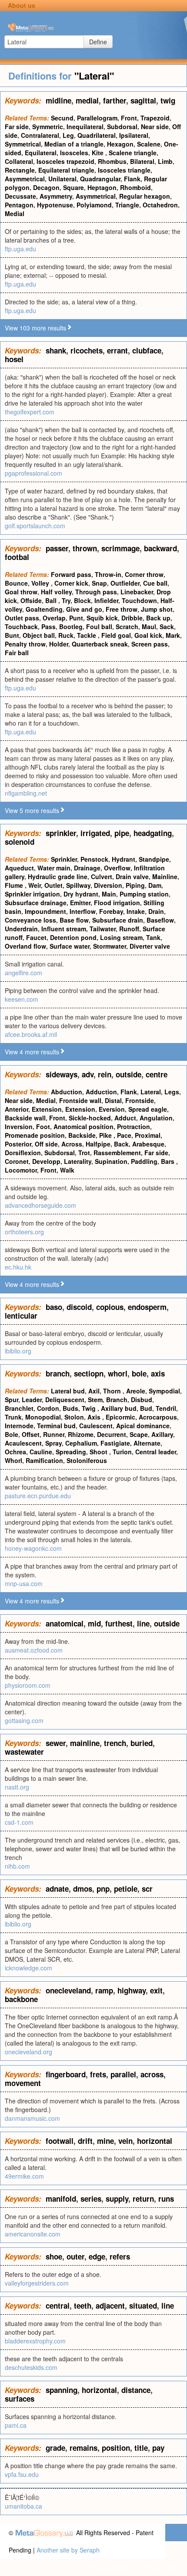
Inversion (19, 1126)
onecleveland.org (28, 2052)
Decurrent (112, 1434)
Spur (12, 1400)
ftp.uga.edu (20, 249)
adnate (57, 1889)
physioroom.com (28, 1685)
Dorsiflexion (23, 1153)
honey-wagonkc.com (33, 1548)
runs (166, 2199)
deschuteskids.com (31, 2367)
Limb (165, 161)
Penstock (94, 859)
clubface (147, 350)
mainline (85, 1743)
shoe (54, 2256)
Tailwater (103, 929)
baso (54, 1307)
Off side (46, 1144)
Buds (70, 1408)
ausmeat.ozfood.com (34, 1650)
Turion (122, 1452)
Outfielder (125, 583)
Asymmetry (56, 196)
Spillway (78, 885)
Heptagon (102, 187)
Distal (113, 1100)
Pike (106, 1135)
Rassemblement (117, 1153)
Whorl (13, 1460)
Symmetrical (23, 144)
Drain (156, 911)
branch (58, 1373)
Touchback (21, 627)
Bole (12, 1434)
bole (139, 1373)
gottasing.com (24, 1720)
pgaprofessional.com (33, 473)
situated (143, 2306)
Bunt (12, 635)
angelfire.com (23, 973)
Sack (167, 627)
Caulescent (96, 1426)
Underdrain (21, 929)
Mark (173, 635)
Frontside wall (80, 1100)
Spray (53, 1443)
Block (82, 600)
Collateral (19, 161)
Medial (15, 213)
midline (58, 100)
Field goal (116, 635)
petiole (126, 1889)
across (152, 2074)
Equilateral (41, 153)
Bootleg (71, 627)
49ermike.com (24, 2176)
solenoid (20, 842)
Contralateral (40, 135)
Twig (90, 1408)
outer (75, 2256)
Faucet (36, 937)
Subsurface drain (118, 920)
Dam (155, 885)
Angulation (156, 1118)
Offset (31, 1434)
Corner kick (71, 583)
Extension (47, 1109)
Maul (149, 627)
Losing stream (121, 937)
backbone (21, 1999)
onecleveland (68, 1990)
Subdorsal (122, 127)
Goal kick (148, 635)
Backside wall (25, 1118)
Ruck (66, 635)
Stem (95, 1400)
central (58, 2306)
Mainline (165, 876)
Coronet (17, 1161)
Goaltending (44, 609)
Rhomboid (135, 187)
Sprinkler (64, 859)
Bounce (16, 583)
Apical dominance (143, 1426)
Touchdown (139, 600)
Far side (17, 127)
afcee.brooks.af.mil (31, 1034)
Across (72, 1144)
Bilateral (142, 161)
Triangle (127, 205)
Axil (94, 1391)
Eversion (112, 1109)
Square (73, 187)
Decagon (46, 187)
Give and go (84, 609)
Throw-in (108, 574)
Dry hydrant (81, 894)
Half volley (56, 592)
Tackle (87, 635)
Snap (99, 583)
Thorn (113, 1391)
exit (156, 1990)
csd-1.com (19, 1822)
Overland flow (25, 946)
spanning (62, 2390)
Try (66, 600)
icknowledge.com (28, 1968)
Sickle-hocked (90, 1118)
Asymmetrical (25, 179)
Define (98, 42)
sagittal (143, 100)
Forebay (111, 911)
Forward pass (71, 574)
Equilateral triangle (66, 170)
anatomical (65, 1623)
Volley (41, 583)
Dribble (132, 618)
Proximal (148, 1135)
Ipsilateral (134, 135)
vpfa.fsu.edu (22, 2474)
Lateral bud (68, 1391)
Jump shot (157, 609)
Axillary (162, 1434)
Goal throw (21, 592)
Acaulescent (23, 1443)
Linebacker (137, 592)
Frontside (140, 1100)
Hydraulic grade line (58, 876)
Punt (76, 618)
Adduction (101, 1092)
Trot (84, 1153)
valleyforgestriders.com (37, 2283)
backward (160, 548)
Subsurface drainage (36, 903)
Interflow (83, 911)
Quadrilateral (97, 135)
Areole (136, 1391)
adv (88, 1074)
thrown (85, 548)
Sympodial (164, 1391)
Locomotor (21, 1170)
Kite (99, 153)
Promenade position (35, 1135)
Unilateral (62, 179)
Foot (43, 1126)
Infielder (106, 600)
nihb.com (17, 1866)
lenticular (21, 1316)
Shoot (99, 1452)
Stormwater (110, 946)
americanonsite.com (33, 2234)
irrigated (95, 833)
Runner (54, 1434)
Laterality (78, 1161)
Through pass (96, 592)
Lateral (151, 1092)
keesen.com (22, 999)
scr (147, 1889)
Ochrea (15, 1452)
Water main (54, 868)
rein (105, 1074)
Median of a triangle (74, 144)
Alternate (147, 1443)
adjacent (110, 2306)
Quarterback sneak (100, 644)
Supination (111, 1161)
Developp (46, 1161)
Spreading (71, 1452)
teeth (83, 2306)
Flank (132, 179)
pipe (122, 833)
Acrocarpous (158, 1417)
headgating (153, 833)
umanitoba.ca (23, 2506)
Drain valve (132, 876)
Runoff (129, 929)
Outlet (53, 885)
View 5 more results (32, 810)
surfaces (20, 2399)
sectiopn (89, 1373)
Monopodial (43, 1417)
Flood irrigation (117, 903)
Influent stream (64, 929)
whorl (118, 1373)
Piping (135, 885)
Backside (82, 1135)
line (143, 1623)
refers (120, 2256)
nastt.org (17, 1787)
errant (117, 350)
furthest (119, 1623)
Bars (169, 1161)
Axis (95, 1417)
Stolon (74, 1417)
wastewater (24, 1752)
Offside (31, 600)
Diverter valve (150, 946)
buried (142, 1743)
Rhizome (81, 1434)
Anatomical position (83, 1126)
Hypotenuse (55, 205)
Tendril (166, 1408)
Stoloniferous (87, 1460)
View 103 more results (35, 328)
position (116, 2448)
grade (55, 2448)
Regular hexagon (145, 196)
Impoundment (45, 911)
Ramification (44, 1460)
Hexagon (120, 144)
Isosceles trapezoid (65, 161)
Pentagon (19, 205)
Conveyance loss (30, 920)
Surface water (70, 946)
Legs (172, 1092)
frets (98, 2074)
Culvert (102, 876)
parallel (123, 2074)
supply (117, 2199)
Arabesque (148, 1144)
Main (109, 894)
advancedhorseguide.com (40, 1205)
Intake (136, 911)
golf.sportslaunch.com (35, 526)
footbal (17, 557)
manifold (61, 2199)
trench (115, 1743)
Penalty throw (25, 644)
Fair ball (17, 653)
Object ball (39, 635)
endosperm (147, 1307)
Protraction (134, 1126)
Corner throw (144, 574)
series (91, 2199)
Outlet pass (22, 618)
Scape (139, 1434)
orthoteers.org (24, 1232)
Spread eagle (148, 1109)
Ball (52, 600)
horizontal (155, 2141)
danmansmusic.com (32, 2118)
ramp (104, 1990)
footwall (60, 2141)
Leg (68, 135)
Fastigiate (115, 1443)
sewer (56, 1743)
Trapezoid (155, 118)
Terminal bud (56, 1426)
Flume (15, 885)
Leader (32, 1400)
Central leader (156, 1452)
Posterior (18, 1144)
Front (129, 118)
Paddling (144, 1161)
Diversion (108, 885)
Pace (124, 1135)
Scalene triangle (133, 153)
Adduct (125, 1118)
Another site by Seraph (68, 2550)
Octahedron (160, 205)
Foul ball (99, 627)
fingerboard (66, 2074)
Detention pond (73, 937)
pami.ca (16, 2425)
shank (56, 350)
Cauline (41, 1452)
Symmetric (48, 127)
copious (110, 1307)
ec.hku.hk (18, 1267)
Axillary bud (119, 1408)
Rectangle (20, 170)
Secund (62, 118)
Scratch (127, 627)
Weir (35, 885)
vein (125, 2141)
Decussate (20, 196)
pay (158, 2448)
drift (85, 2141)
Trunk (13, 1417)
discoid (79, 1307)
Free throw (122, 609)
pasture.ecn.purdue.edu (38, 1496)
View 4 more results (32, 1052)
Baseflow (160, 920)
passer (57, 548)
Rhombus (112, 161)
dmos (83, 1889)
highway (132, 1990)
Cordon (48, 1408)
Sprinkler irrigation (32, 894)
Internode (19, 1426)
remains (83, 2448)
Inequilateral (85, 127)
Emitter (80, 903)
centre (157, 1074)
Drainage (87, 868)
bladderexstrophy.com (35, 2341)
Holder (59, 644)
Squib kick (102, 618)
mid (94, 1623)
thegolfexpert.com (30, 412)
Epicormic (120, 1417)
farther (115, 100)
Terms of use (160, 2567)
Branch (117, 1400)
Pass (48, 627)
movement (23, 2083)
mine (105, 2141)
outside (129, 1074)
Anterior (17, 1109)
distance (136, 2390)
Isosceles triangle (124, 170)
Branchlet (19, 1408)
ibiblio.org (18, 1351)
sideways (62, 1074)
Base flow (74, 920)
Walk (67, 1170)
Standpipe (154, 859)
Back (121, 1144)
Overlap (54, 618)
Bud (146, 1408)
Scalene (149, 144)
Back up (158, 618)
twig (168, 100)
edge (97, 2256)
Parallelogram (97, 118)
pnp (103, 1889)
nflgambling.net (26, 793)
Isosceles (74, 153)
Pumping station (144, 894)
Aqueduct (19, 868)
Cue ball (155, 583)
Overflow (117, 868)
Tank (153, 937)
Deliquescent (65, 1400)
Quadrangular (100, 179)
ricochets (87, 350)
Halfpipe (98, 1144)
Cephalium (81, 1443)
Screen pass (150, 644)
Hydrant (124, 859)
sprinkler (61, 833)
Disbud (142, 1400)
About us (22, 5)
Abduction (67, 1092)
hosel (14, 359)
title (141, 2448)
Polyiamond (94, 205)
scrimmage (120, 548)
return (143, 2199)
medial (87, 100)
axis (158, 1373)
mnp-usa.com (24, 1583)
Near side (155, 127)
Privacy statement (112, 2567)
